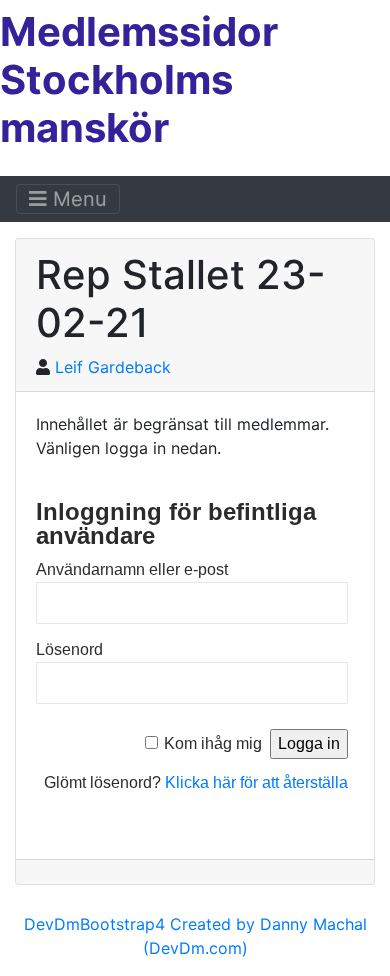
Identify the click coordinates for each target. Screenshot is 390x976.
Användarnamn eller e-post (132, 569)
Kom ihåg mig (213, 743)
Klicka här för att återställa (256, 782)
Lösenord (69, 649)
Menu (77, 199)
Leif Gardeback (113, 367)
